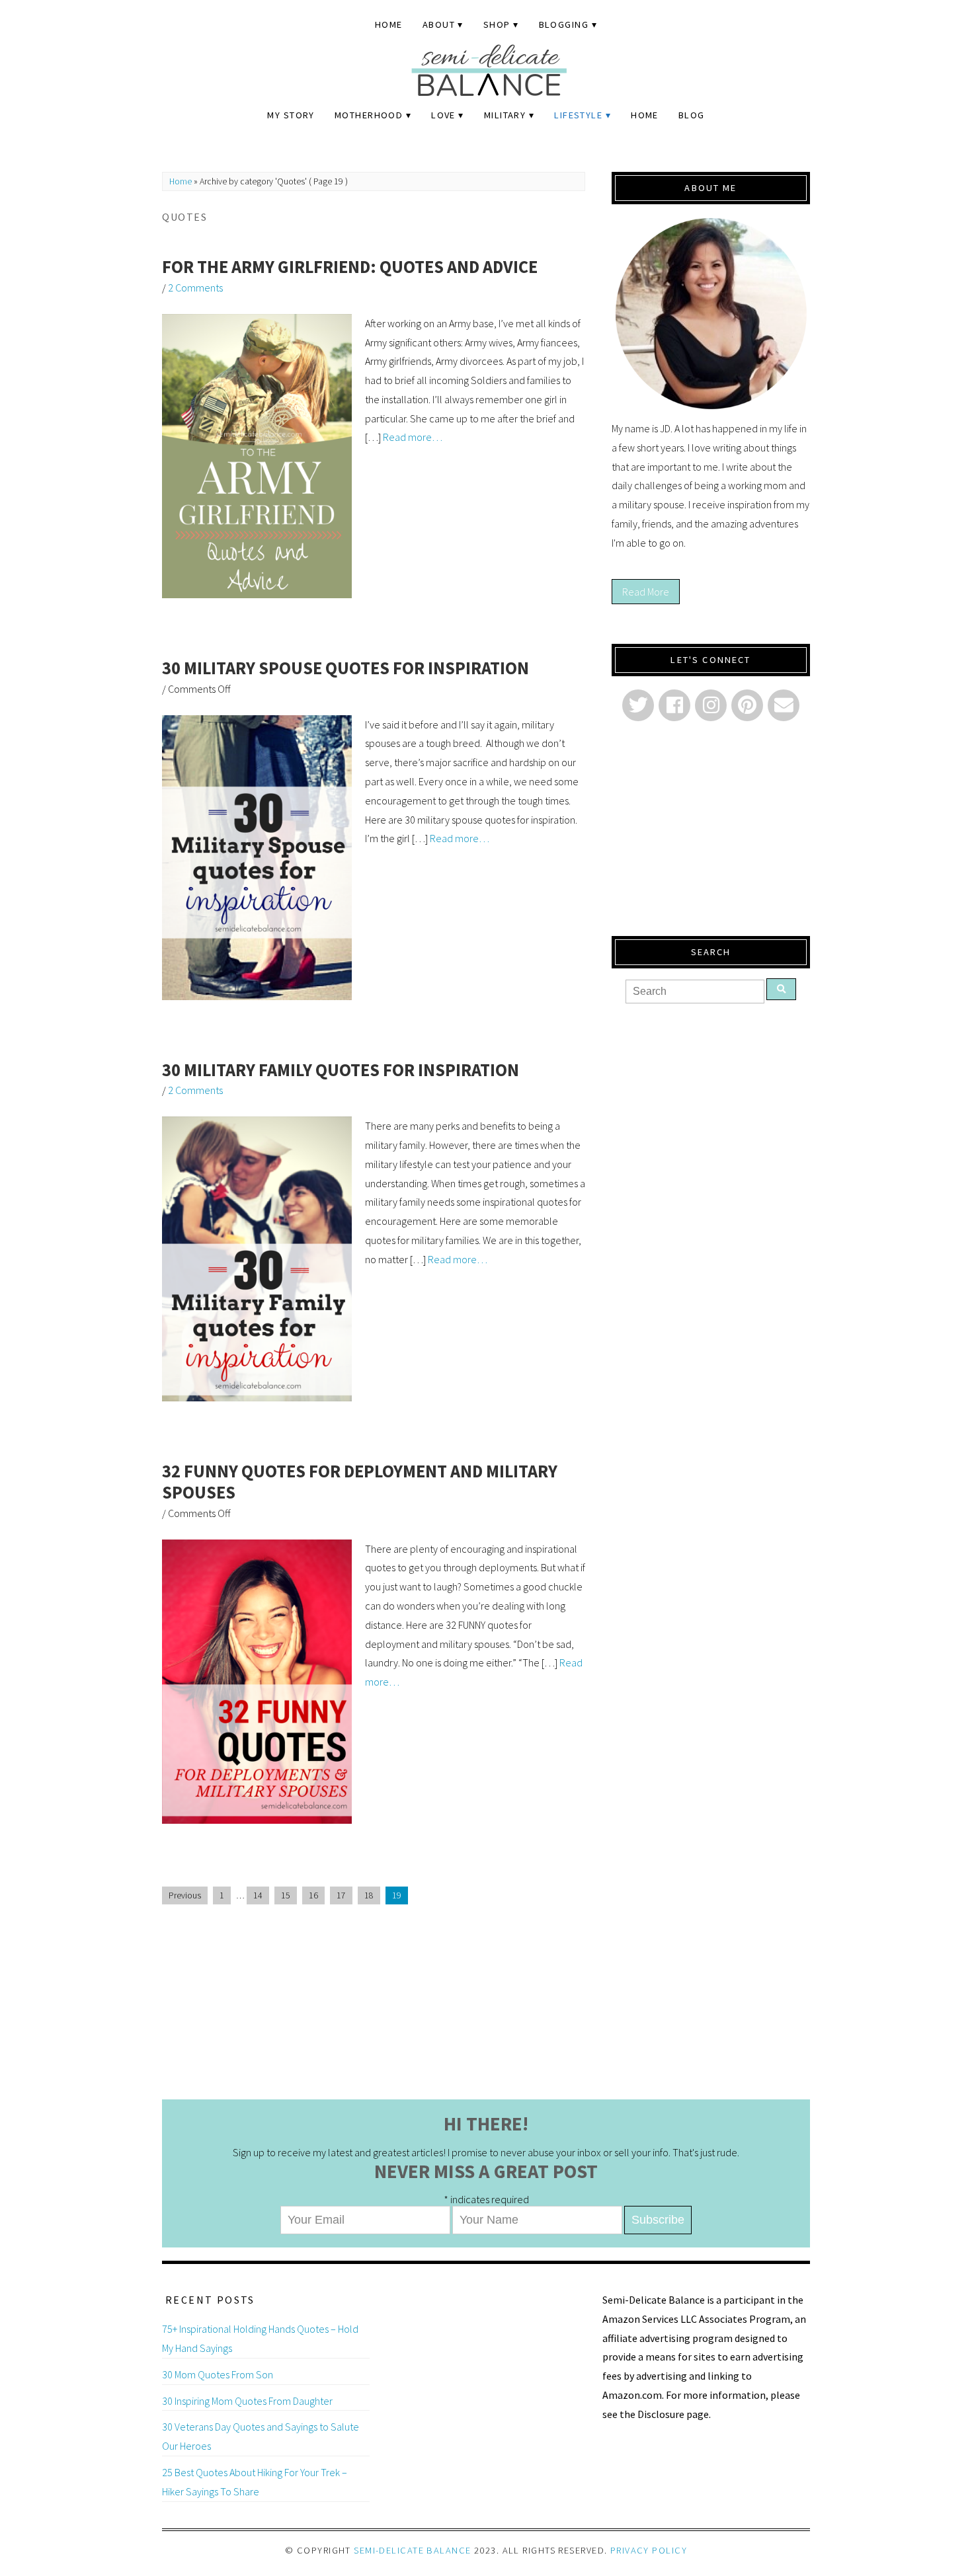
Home (389, 24)
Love (443, 115)
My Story (291, 115)
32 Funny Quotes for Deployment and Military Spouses (360, 1482)
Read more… (413, 437)
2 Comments (195, 288)
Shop (497, 24)
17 (341, 1895)
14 (258, 1895)
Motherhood (369, 115)
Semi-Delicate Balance (412, 2550)
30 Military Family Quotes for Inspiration (341, 1070)
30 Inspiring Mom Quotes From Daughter (247, 2401)
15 (286, 1895)
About (439, 24)
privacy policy (649, 2550)
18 (369, 1895)
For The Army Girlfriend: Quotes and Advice (350, 267)
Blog (692, 115)
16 (313, 1895)
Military (505, 115)
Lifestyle (578, 115)
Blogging (564, 24)
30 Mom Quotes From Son (218, 2374)
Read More (646, 592)
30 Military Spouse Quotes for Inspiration (345, 668)
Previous (185, 1895)
